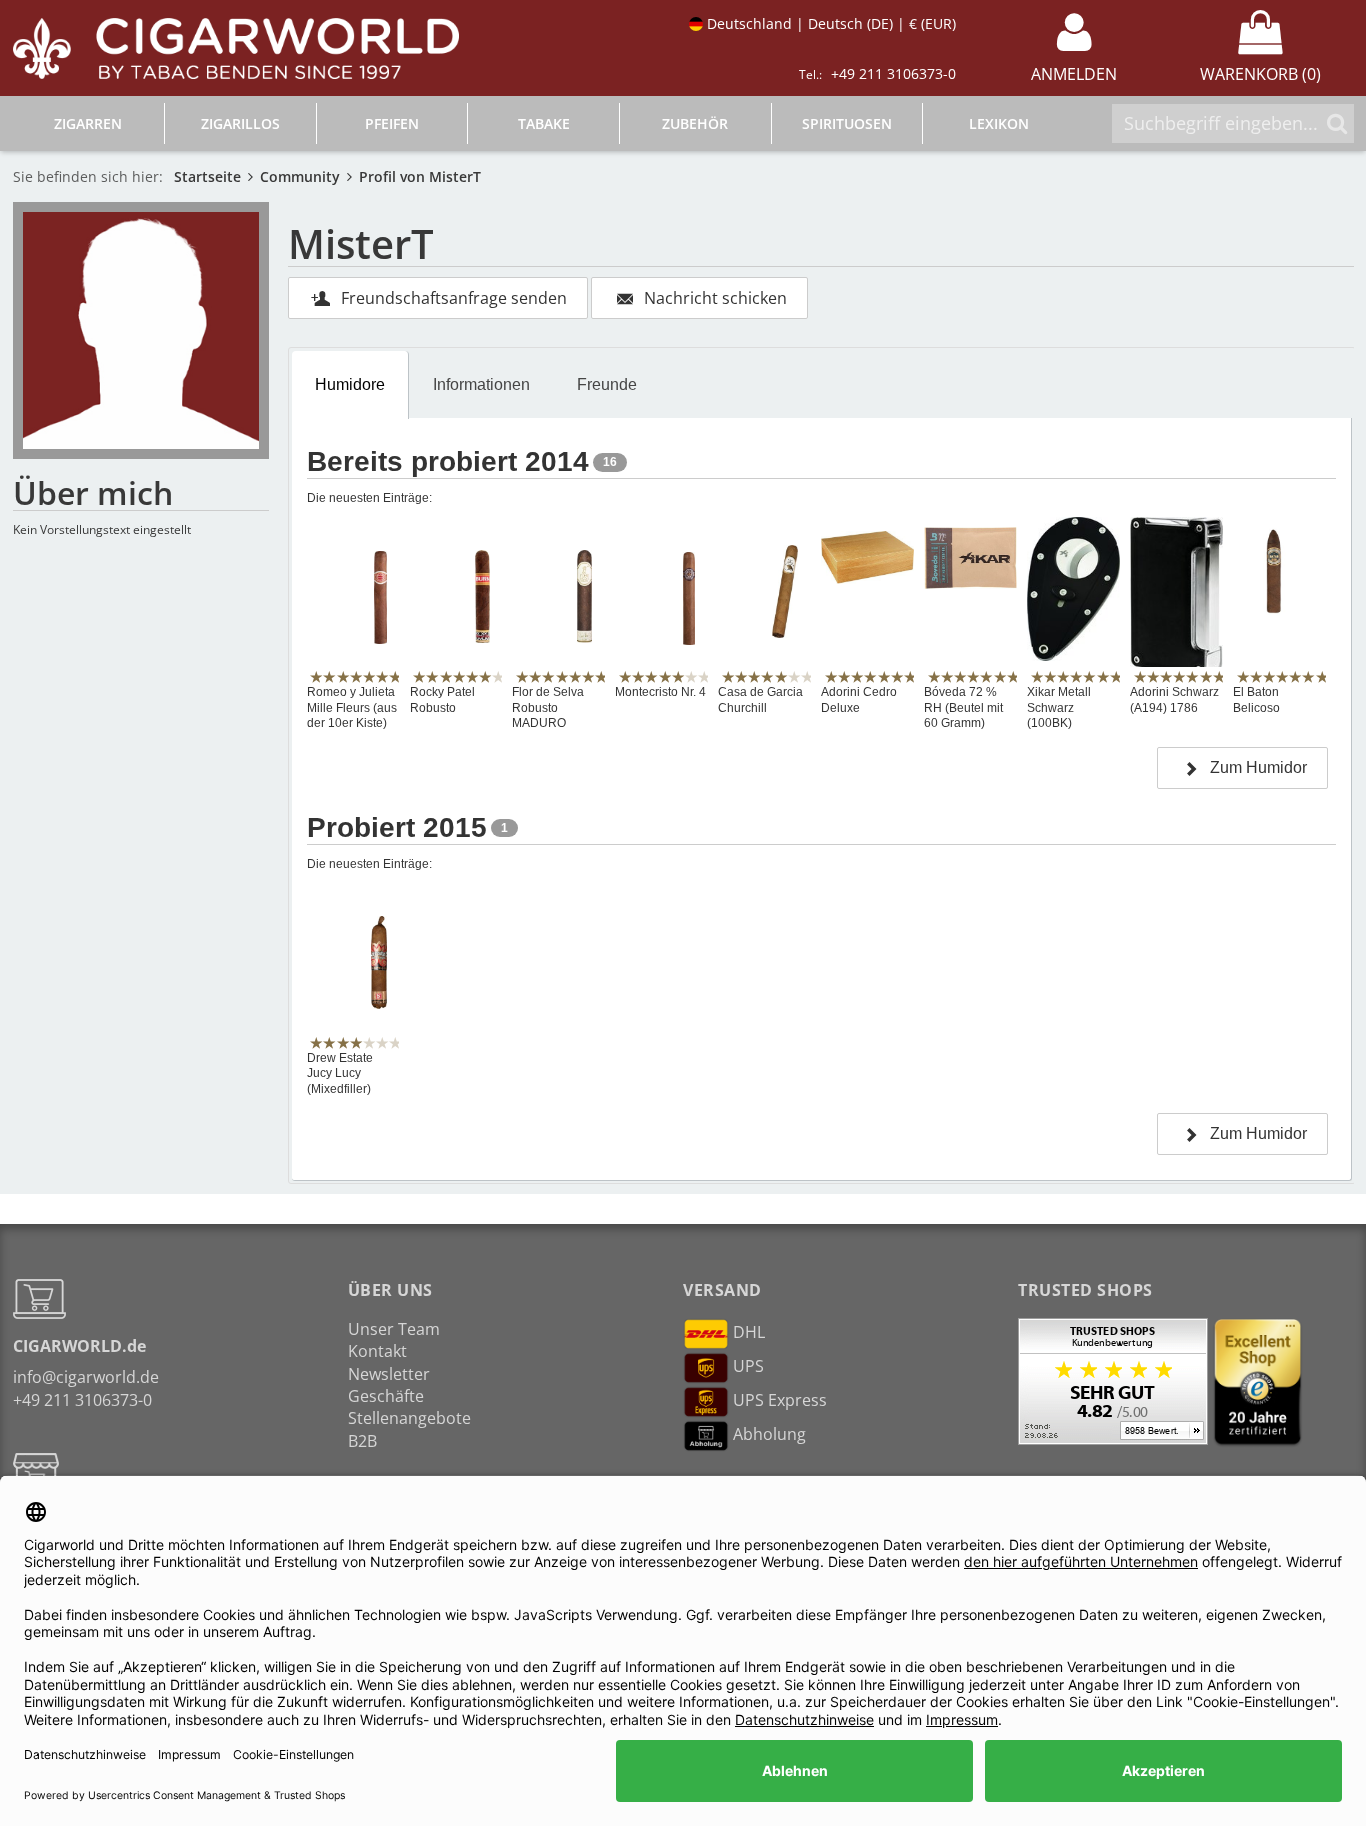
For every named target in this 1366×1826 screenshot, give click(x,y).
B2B (362, 1441)
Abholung (769, 1434)
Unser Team (394, 1329)
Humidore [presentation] (350, 384)
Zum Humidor (1258, 767)
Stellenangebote (409, 1418)
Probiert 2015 (397, 827)
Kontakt (377, 1351)
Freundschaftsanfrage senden (454, 298)
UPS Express (780, 1400)
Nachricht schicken (715, 298)
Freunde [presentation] (607, 384)
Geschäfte (386, 1396)
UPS (748, 1366)
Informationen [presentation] (481, 384)
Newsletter (389, 1374)
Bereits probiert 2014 (448, 461)
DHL (749, 1332)
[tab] (351, 385)
